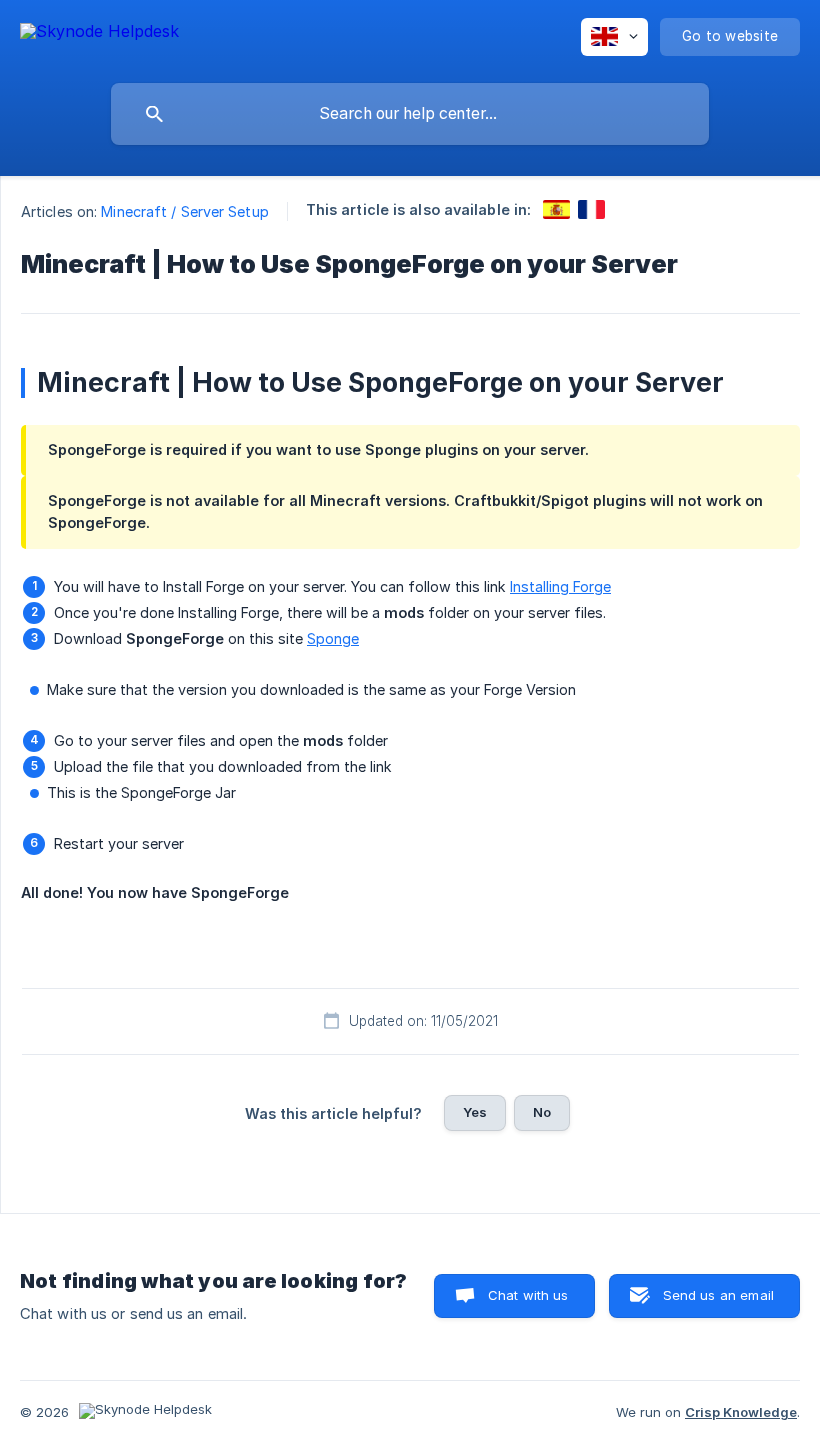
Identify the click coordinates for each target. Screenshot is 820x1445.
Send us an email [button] (718, 1295)
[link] (556, 209)
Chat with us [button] (528, 1295)
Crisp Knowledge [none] (741, 1412)
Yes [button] (475, 1112)
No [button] (542, 1112)
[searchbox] (410, 114)
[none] (99, 34)
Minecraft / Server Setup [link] (184, 211)
